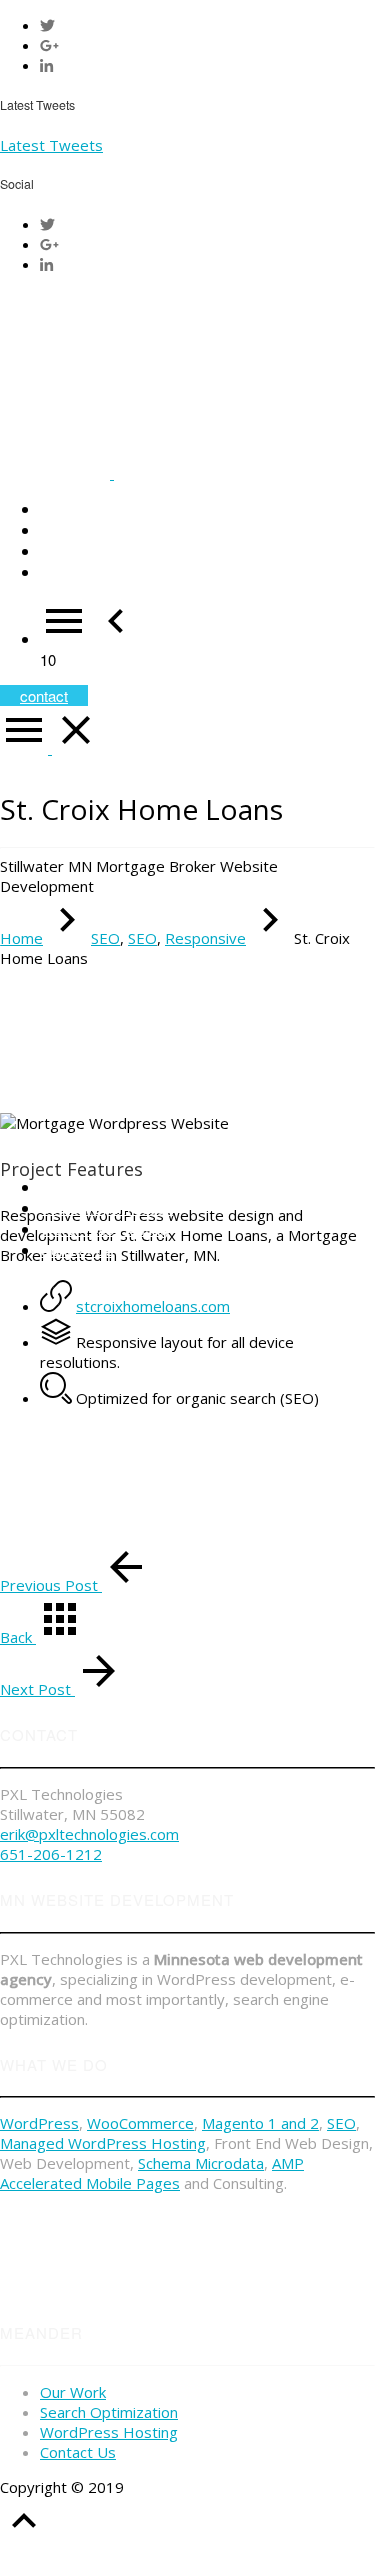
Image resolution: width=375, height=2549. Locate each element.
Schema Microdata (201, 2163)
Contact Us (78, 2452)
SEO (341, 2123)
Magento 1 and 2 (260, 2123)
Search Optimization (109, 2412)
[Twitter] (47, 25)
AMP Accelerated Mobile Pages (152, 2173)
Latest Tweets (51, 145)
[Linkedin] (46, 65)
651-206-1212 (51, 1854)
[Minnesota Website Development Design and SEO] (112, 473)
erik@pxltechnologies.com (89, 1834)
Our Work (73, 2392)
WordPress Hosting (109, 2432)
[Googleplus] (49, 45)
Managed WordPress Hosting (103, 2143)
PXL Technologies (189, 2487)
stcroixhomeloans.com (153, 1306)
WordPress (39, 2123)
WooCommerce (140, 2123)
